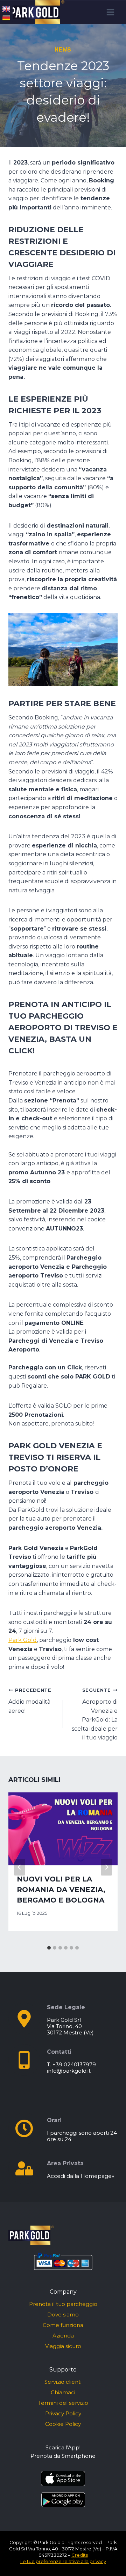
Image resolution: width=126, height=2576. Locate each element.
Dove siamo (63, 2315)
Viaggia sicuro (63, 2346)
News (63, 50)
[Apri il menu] (110, 12)
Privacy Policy (63, 2413)
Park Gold (23, 1640)
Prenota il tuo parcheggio (63, 2304)
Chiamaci (63, 2392)
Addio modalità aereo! (30, 1701)
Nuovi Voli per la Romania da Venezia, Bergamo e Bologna (61, 1890)
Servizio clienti (63, 2382)
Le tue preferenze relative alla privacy (63, 2561)
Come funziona (63, 2325)
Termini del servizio (63, 2403)
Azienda (63, 2336)
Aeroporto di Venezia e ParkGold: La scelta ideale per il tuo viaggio (95, 1714)
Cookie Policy (63, 2424)
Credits (80, 2555)
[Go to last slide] (20, 1867)
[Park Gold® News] (36, 12)
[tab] (49, 1948)
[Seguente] (106, 1867)
